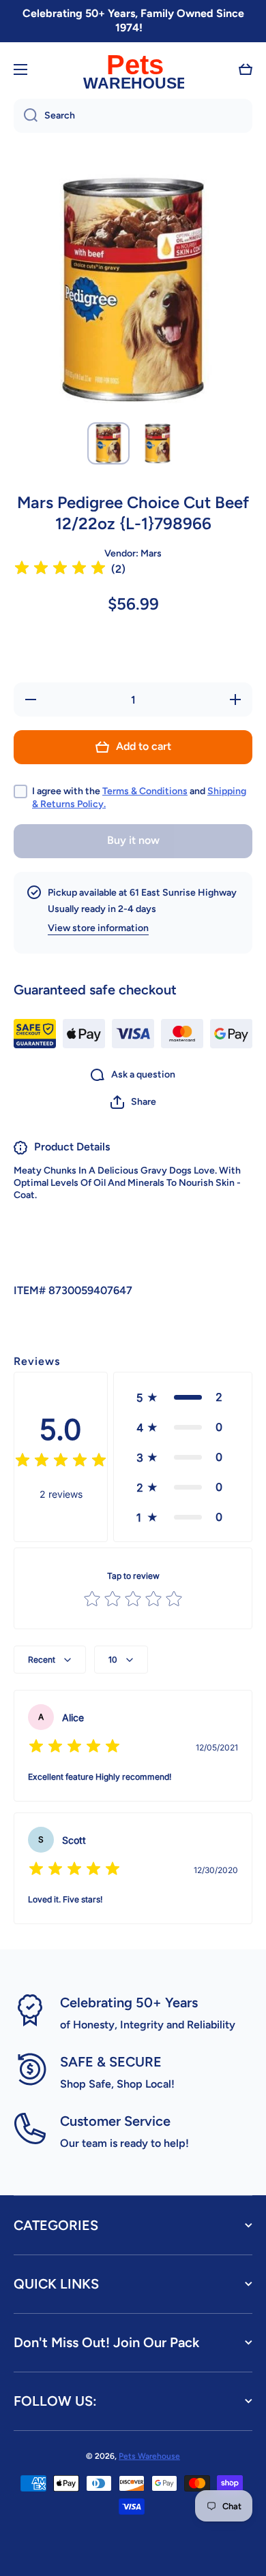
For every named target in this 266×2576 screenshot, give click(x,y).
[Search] (26, 116)
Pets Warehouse (149, 2456)
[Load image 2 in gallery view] (158, 443)
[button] (246, 69)
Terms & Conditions (145, 791)
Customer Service (115, 2121)
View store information (98, 928)
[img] (60, 570)
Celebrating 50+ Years (129, 2002)
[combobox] (133, 116)
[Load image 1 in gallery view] (108, 443)
